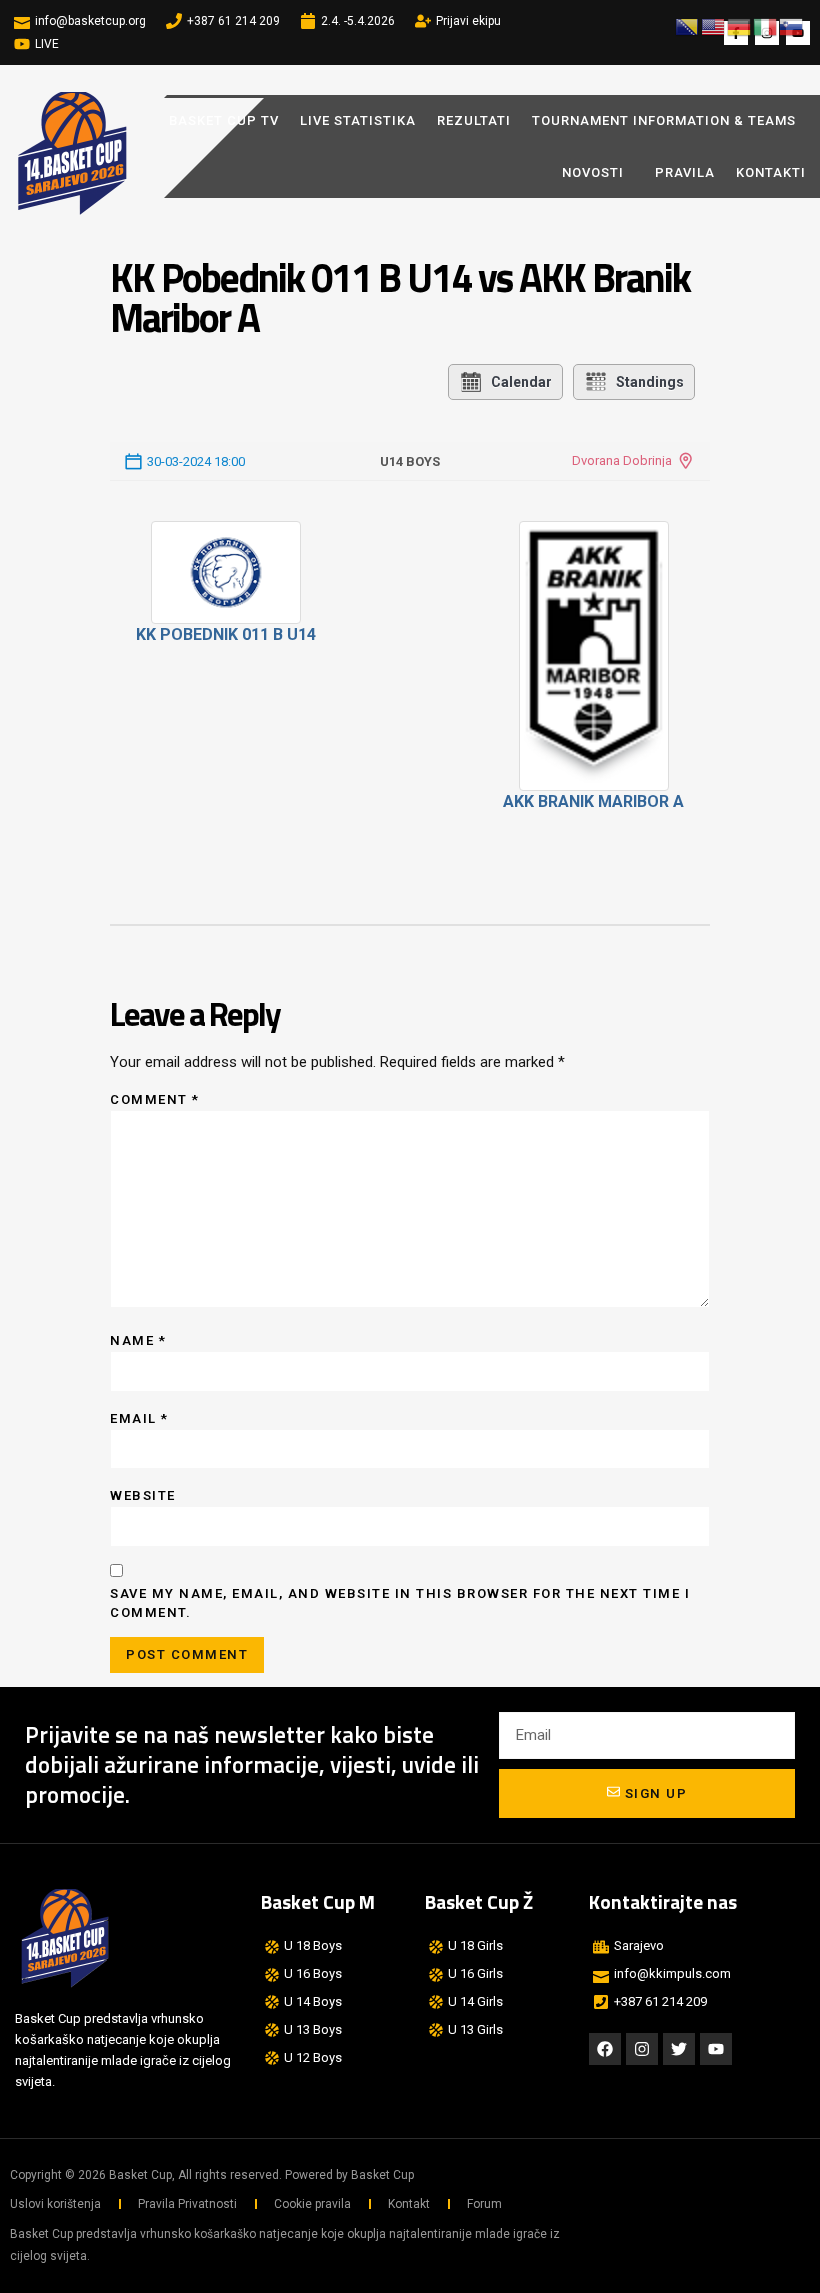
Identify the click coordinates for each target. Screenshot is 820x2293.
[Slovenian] (792, 26)
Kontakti (771, 172)
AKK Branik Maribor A (593, 801)
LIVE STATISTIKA (358, 120)
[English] (714, 26)
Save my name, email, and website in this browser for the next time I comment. (400, 1603)
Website (143, 1495)
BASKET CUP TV (224, 120)
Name (138, 1340)
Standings (650, 382)
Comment (155, 1099)
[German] (740, 26)
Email (139, 1418)
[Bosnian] (688, 26)
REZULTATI (474, 120)
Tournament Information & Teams (664, 120)
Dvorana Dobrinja (622, 460)
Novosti (593, 172)
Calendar (521, 382)
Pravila (685, 172)
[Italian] (766, 26)
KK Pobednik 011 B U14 (226, 634)
